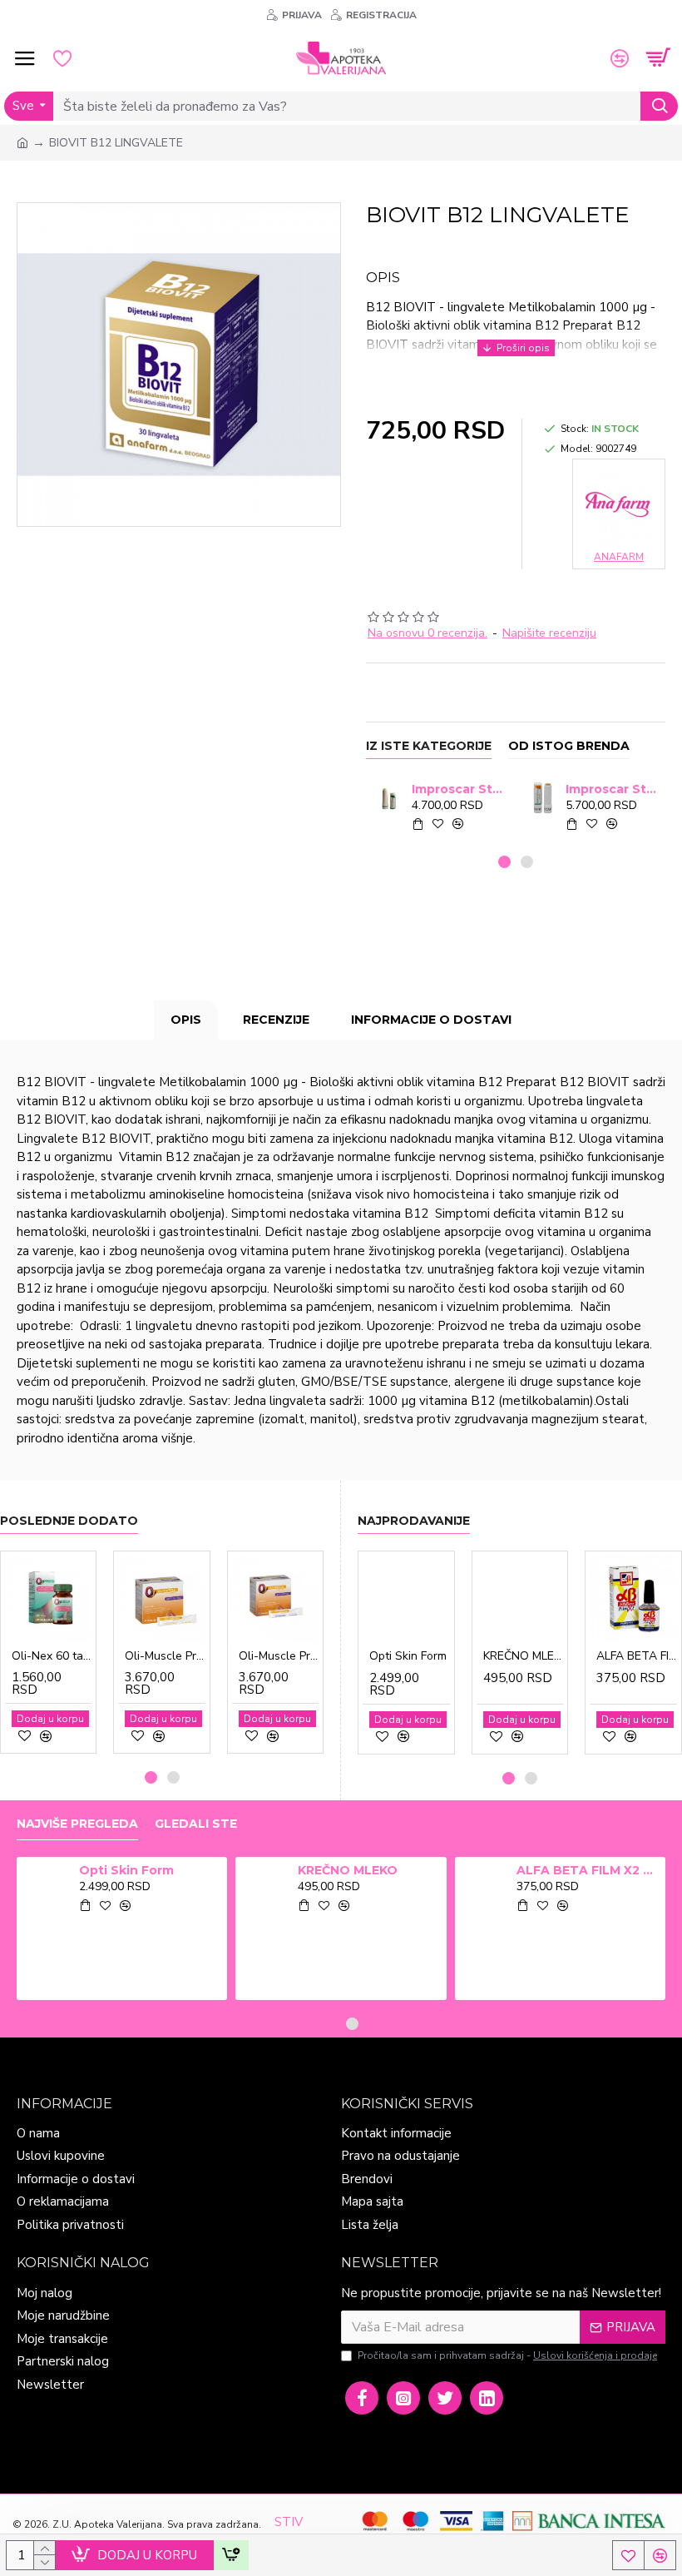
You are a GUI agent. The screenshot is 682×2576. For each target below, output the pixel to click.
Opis (186, 1020)
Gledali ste (196, 1824)
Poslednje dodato (69, 1521)
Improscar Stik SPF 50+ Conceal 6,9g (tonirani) (613, 789)
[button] (504, 862)
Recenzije (276, 1020)
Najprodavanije (414, 1521)
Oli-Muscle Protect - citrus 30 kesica (165, 1656)
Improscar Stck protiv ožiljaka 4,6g (459, 789)
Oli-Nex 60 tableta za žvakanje (52, 1656)
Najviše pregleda (77, 1824)
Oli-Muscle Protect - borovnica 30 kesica (279, 1656)
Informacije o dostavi (431, 1020)
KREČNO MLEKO (524, 1656)
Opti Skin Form (408, 1656)
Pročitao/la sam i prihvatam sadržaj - (507, 2355)
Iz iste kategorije (429, 746)
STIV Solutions (301, 2531)
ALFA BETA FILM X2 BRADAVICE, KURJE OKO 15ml (637, 1656)
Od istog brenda (569, 746)
